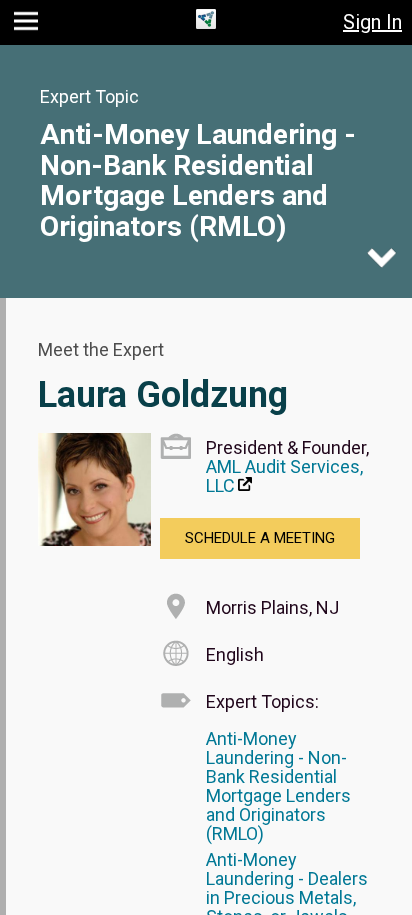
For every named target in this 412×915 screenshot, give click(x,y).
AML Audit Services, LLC (284, 476)
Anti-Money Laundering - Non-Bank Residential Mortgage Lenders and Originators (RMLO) (198, 180)
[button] (28, 25)
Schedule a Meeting (260, 538)
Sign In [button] (372, 22)
